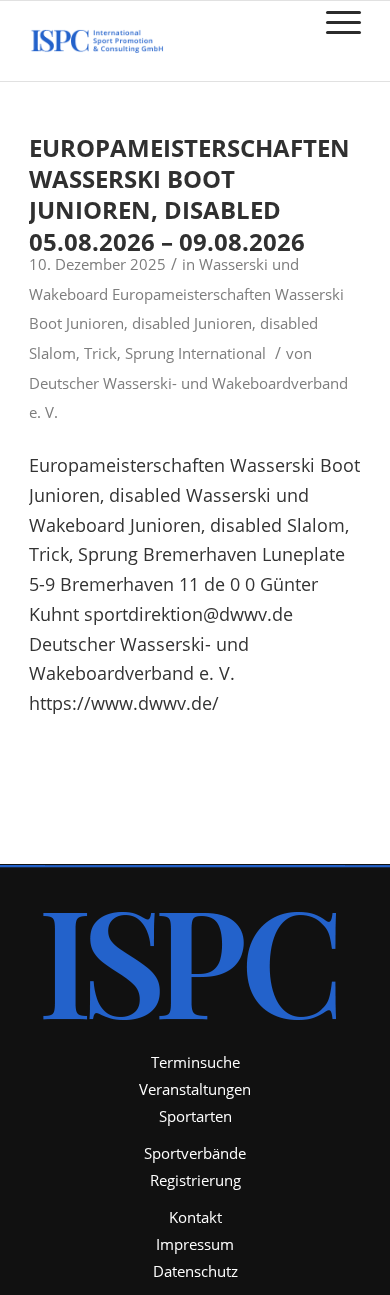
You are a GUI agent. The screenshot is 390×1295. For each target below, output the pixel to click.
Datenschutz (195, 1271)
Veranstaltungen (195, 1089)
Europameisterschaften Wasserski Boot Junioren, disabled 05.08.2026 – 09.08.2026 (189, 194)
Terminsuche (195, 1062)
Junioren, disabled (256, 323)
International (222, 353)
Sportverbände (195, 1153)
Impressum (195, 1244)
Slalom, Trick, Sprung (101, 353)
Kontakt (195, 1217)
